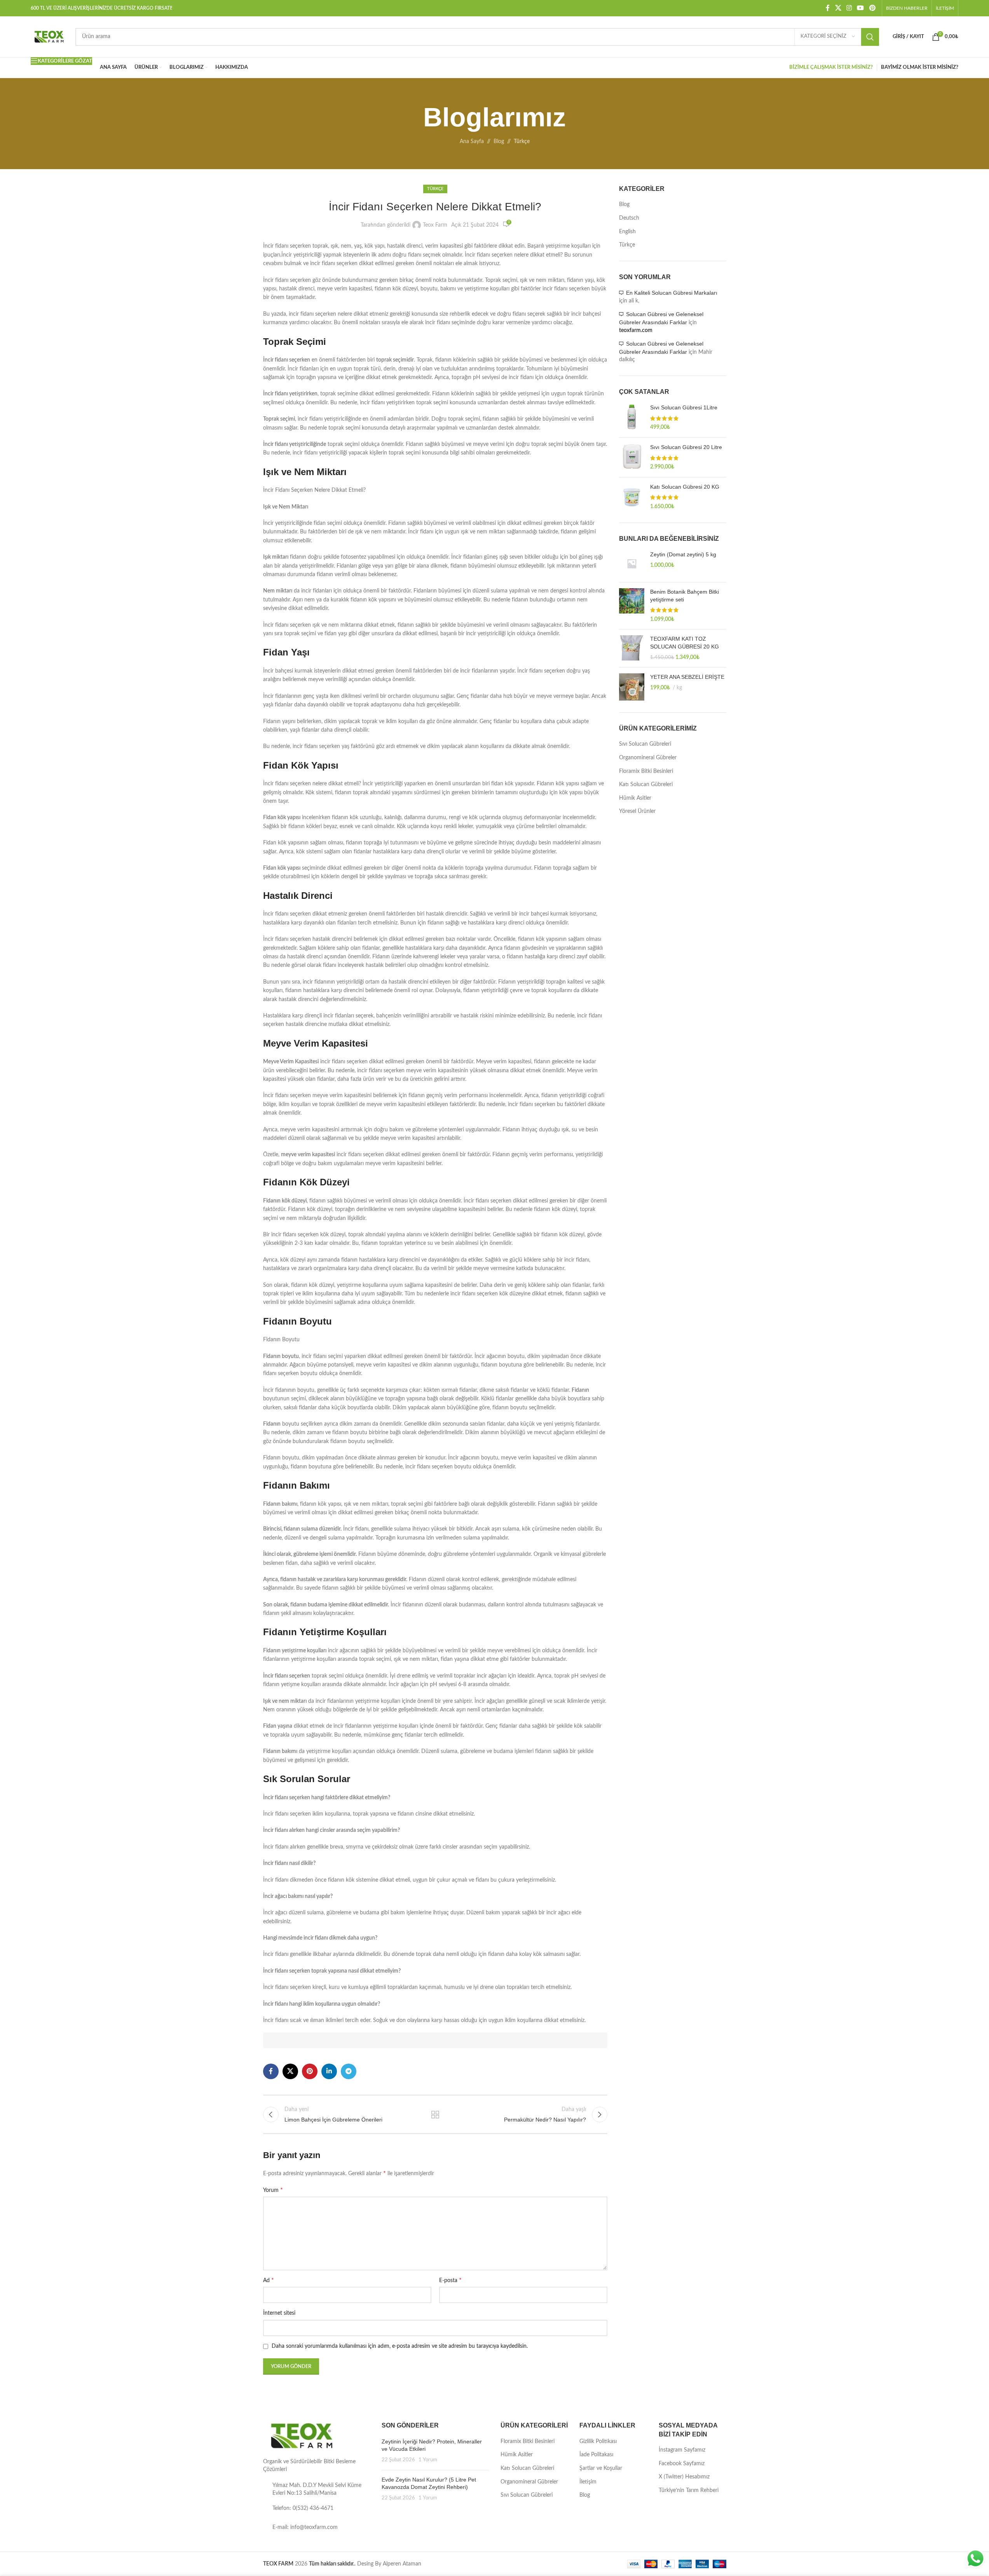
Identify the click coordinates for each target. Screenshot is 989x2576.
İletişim (588, 2482)
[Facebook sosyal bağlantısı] (828, 8)
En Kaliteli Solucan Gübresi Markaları (672, 293)
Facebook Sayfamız (682, 2464)
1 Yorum (428, 2460)
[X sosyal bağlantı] (838, 8)
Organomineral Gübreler (648, 758)
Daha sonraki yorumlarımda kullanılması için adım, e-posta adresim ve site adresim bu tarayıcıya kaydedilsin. (400, 2346)
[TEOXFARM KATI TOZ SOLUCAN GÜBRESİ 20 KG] (632, 648)
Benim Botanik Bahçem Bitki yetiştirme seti (685, 596)
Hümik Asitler (635, 798)
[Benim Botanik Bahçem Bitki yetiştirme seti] (632, 606)
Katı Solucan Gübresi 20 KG (685, 487)
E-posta (450, 2280)
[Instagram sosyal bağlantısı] (849, 8)
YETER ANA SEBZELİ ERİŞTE (687, 677)
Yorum (273, 2190)
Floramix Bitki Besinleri (646, 771)
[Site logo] (49, 37)
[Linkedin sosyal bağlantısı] (329, 2071)
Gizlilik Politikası (598, 2441)
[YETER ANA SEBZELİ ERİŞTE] (632, 687)
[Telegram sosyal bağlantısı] (349, 2071)
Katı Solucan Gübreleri (646, 785)
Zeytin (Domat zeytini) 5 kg (683, 554)
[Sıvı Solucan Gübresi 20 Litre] (632, 457)
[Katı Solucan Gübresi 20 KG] (632, 497)
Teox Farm (435, 225)
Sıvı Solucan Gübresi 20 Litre (686, 447)
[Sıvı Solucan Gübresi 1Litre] (632, 418)
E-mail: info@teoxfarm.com (305, 2527)
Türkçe (522, 142)
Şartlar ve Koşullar (601, 2468)
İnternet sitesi (279, 2313)
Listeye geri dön (435, 2115)
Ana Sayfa (472, 142)
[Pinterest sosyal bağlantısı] (872, 8)
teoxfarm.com (636, 330)
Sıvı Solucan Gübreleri (645, 744)
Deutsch (629, 218)
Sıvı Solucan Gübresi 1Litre (684, 407)
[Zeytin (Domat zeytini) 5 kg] (632, 564)
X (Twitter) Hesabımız (684, 2477)
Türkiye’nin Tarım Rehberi (689, 2490)
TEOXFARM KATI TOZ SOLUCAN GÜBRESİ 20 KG (685, 643)
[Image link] (302, 2436)
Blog (499, 142)
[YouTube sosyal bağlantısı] (861, 8)
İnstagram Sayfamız (682, 2450)
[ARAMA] (870, 37)
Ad (269, 2280)
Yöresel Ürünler (637, 811)
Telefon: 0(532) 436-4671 (303, 2508)
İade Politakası (596, 2455)
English (627, 232)
